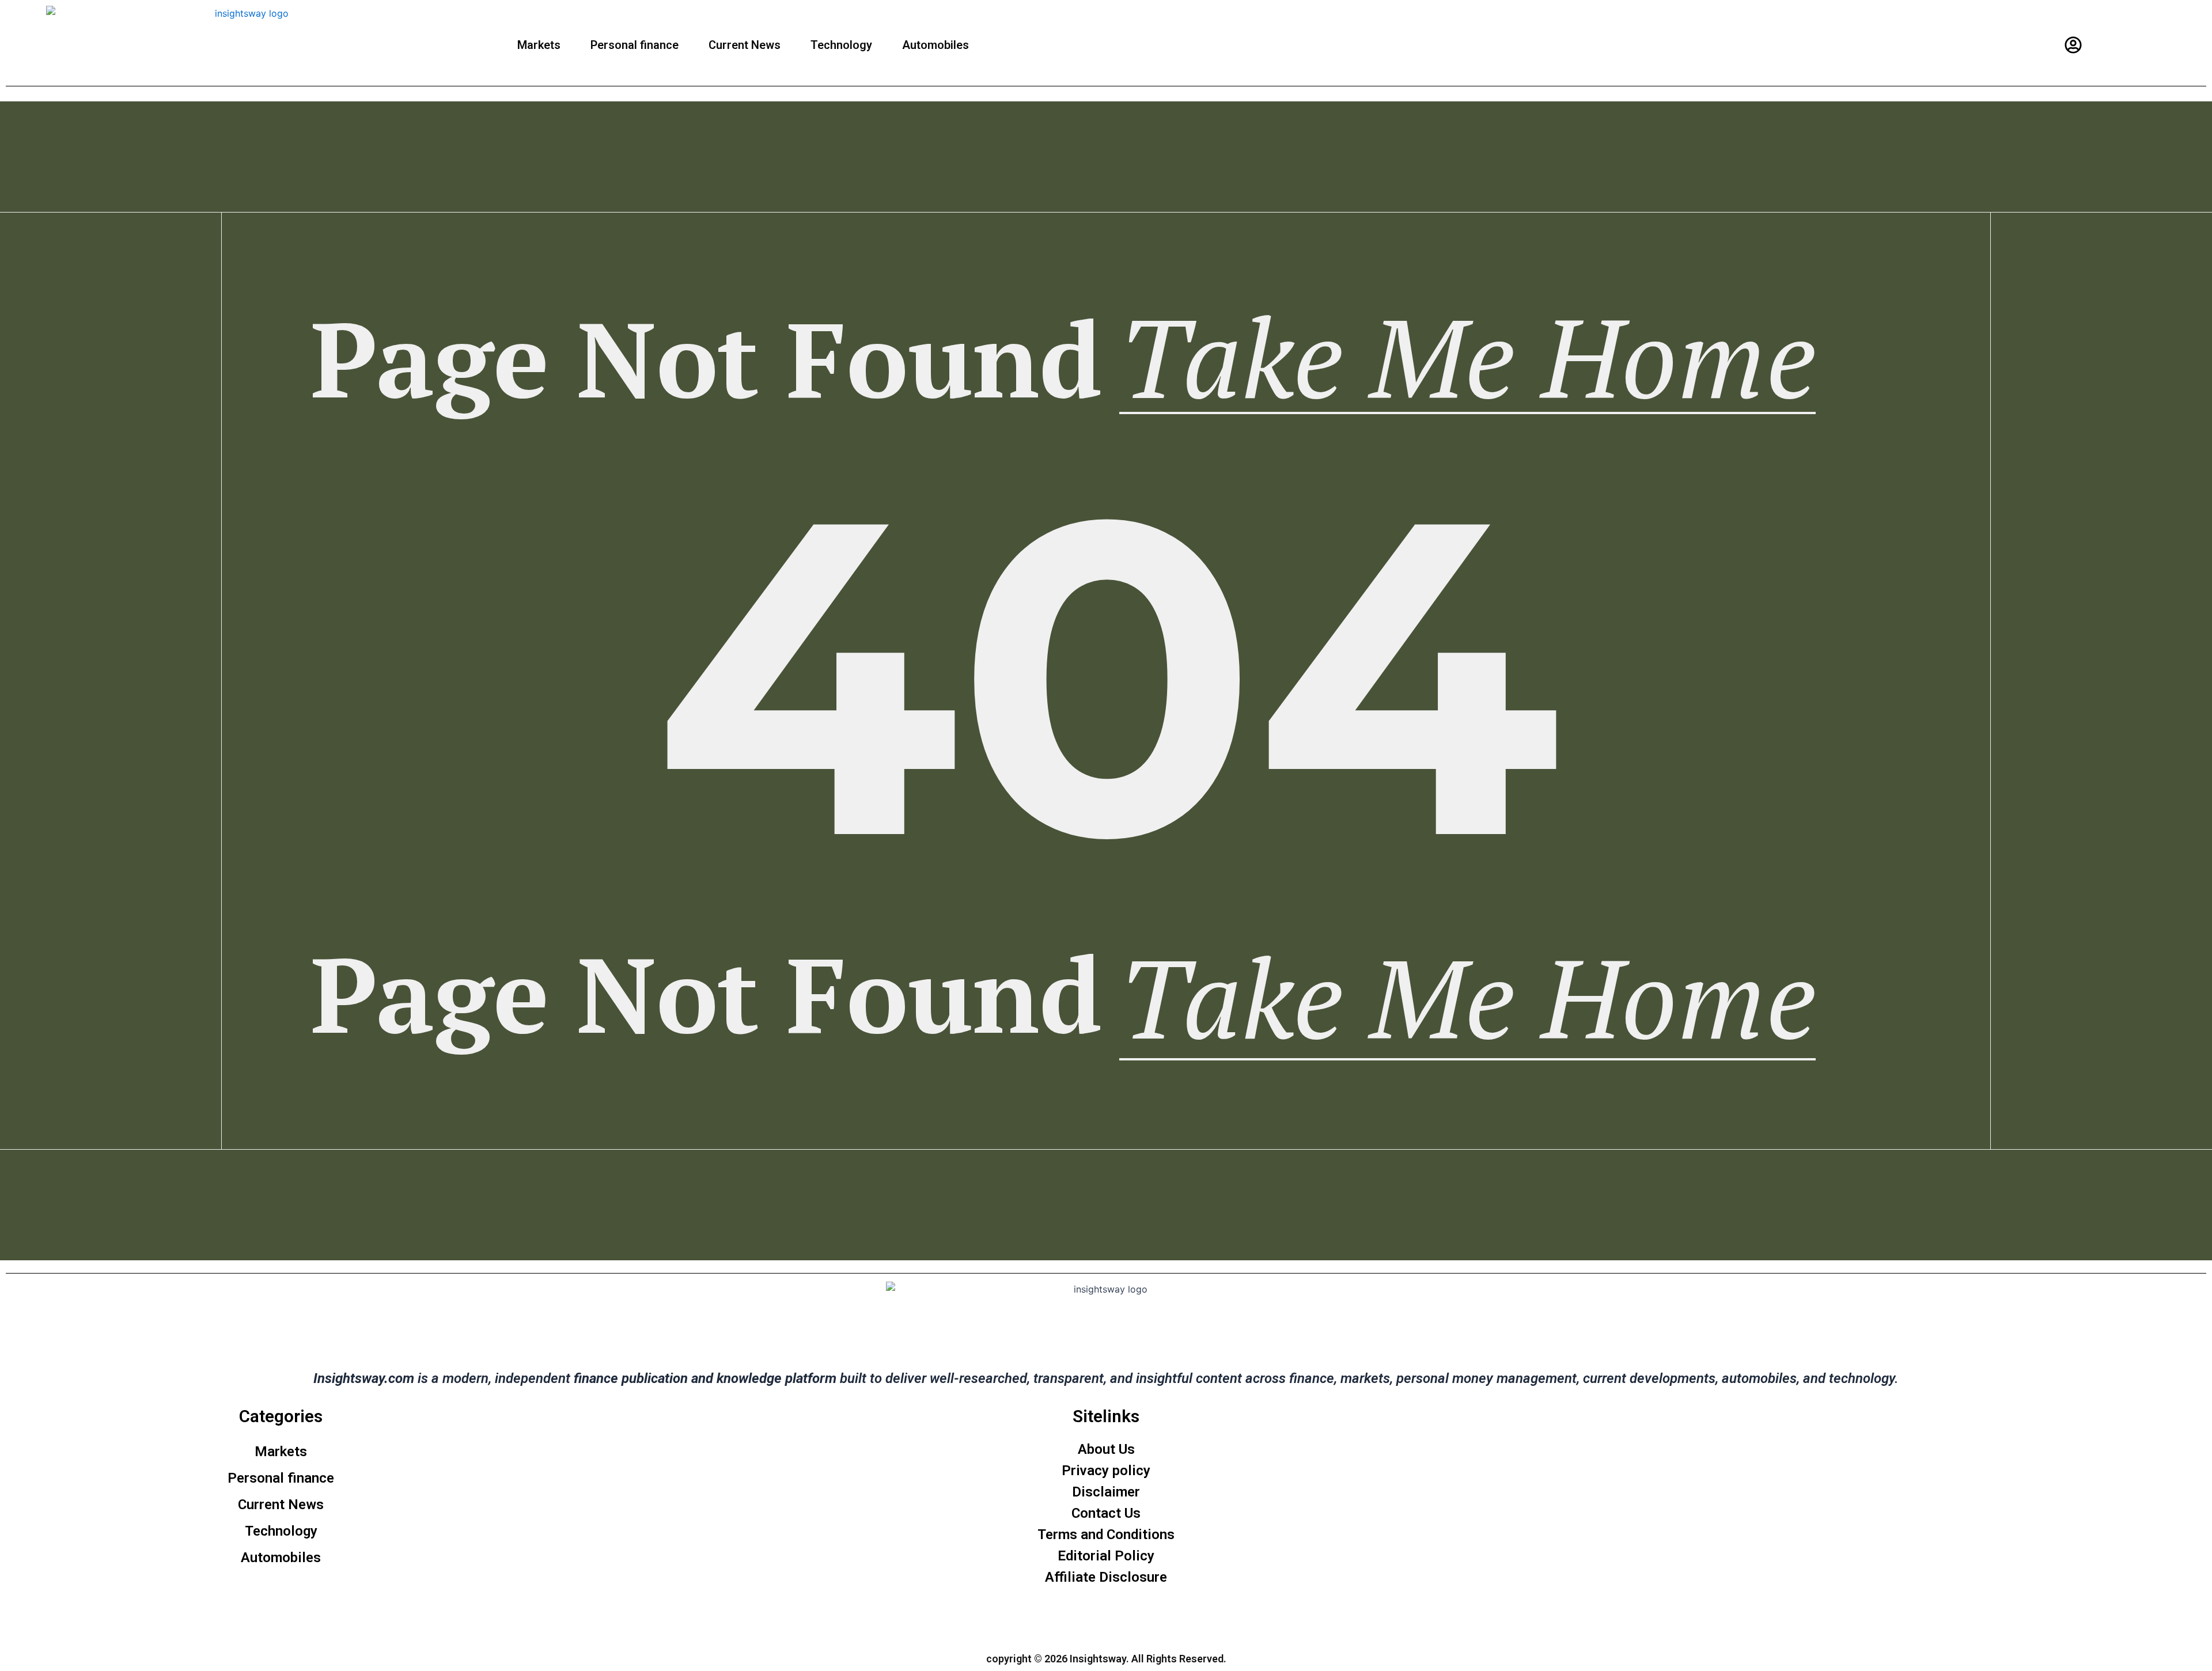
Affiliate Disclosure (1106, 1577)
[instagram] (1073, 1617)
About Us (1106, 1449)
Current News (745, 45)
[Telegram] (1140, 1617)
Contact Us (1106, 1513)
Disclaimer (1106, 1492)
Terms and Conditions (1106, 1534)
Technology (841, 45)
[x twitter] (1095, 1617)
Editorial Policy (1106, 1556)
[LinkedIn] (1118, 1617)
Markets (539, 45)
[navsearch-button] (2104, 45)
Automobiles (935, 45)
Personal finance (635, 45)
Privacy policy (1106, 1471)
